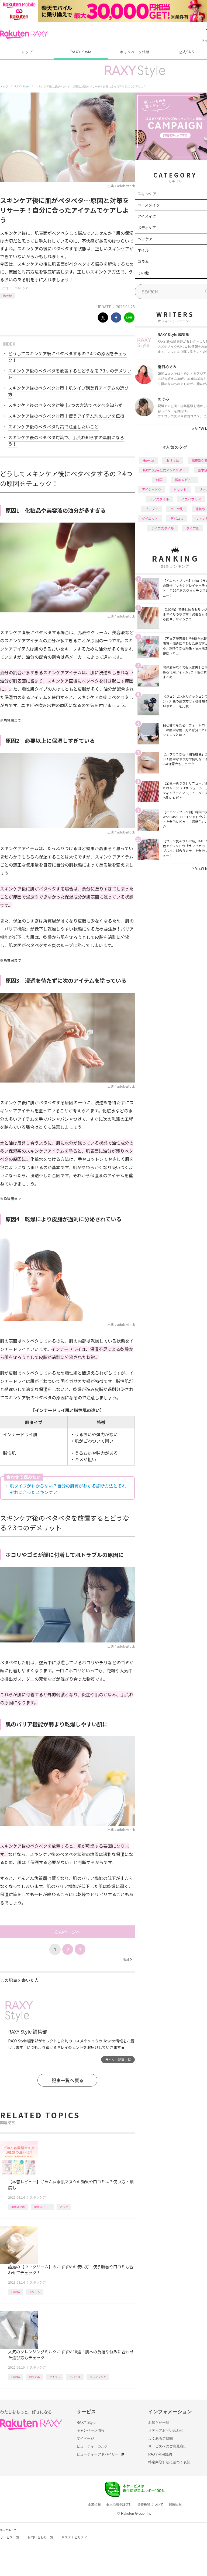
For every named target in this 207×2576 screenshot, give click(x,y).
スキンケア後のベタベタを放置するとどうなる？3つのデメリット (70, 374)
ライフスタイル (163, 528)
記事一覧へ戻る (68, 2080)
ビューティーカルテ (92, 2446)
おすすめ (34, 2377)
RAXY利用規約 (160, 2454)
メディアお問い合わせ (166, 2430)
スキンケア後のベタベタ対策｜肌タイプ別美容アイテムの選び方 (68, 391)
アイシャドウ (152, 489)
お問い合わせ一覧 (40, 2537)
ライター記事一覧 (118, 2059)
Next (127, 1959)
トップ (27, 52)
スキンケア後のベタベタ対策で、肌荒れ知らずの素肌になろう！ (66, 441)
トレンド (180, 489)
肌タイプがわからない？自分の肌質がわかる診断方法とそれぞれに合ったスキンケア (68, 1489)
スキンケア (21, 288)
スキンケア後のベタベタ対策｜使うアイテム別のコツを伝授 (66, 416)
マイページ (85, 2438)
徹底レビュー (42, 2207)
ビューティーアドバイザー (98, 2454)
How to (7, 295)
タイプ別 (193, 528)
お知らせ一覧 (159, 2423)
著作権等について (150, 2504)
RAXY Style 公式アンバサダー (164, 470)
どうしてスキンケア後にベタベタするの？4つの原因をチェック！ (68, 357)
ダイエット (150, 518)
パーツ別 (177, 509)
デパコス (75, 2377)
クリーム (34, 2292)
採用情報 (175, 2504)
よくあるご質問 (161, 2438)
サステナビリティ (74, 2537)
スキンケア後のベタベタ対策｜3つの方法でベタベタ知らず (65, 405)
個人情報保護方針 (119, 2504)
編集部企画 (18, 2207)
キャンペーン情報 (135, 52)
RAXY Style (81, 52)
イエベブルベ (191, 499)
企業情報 (94, 2504)
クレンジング (98, 2377)
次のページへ (67, 1932)
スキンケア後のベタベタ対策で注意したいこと (53, 427)
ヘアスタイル (159, 499)
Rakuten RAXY (24, 34)
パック (64, 2207)
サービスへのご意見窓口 (168, 2446)
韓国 (159, 480)
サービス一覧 (10, 2537)
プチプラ (55, 2377)
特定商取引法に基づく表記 (169, 2462)
